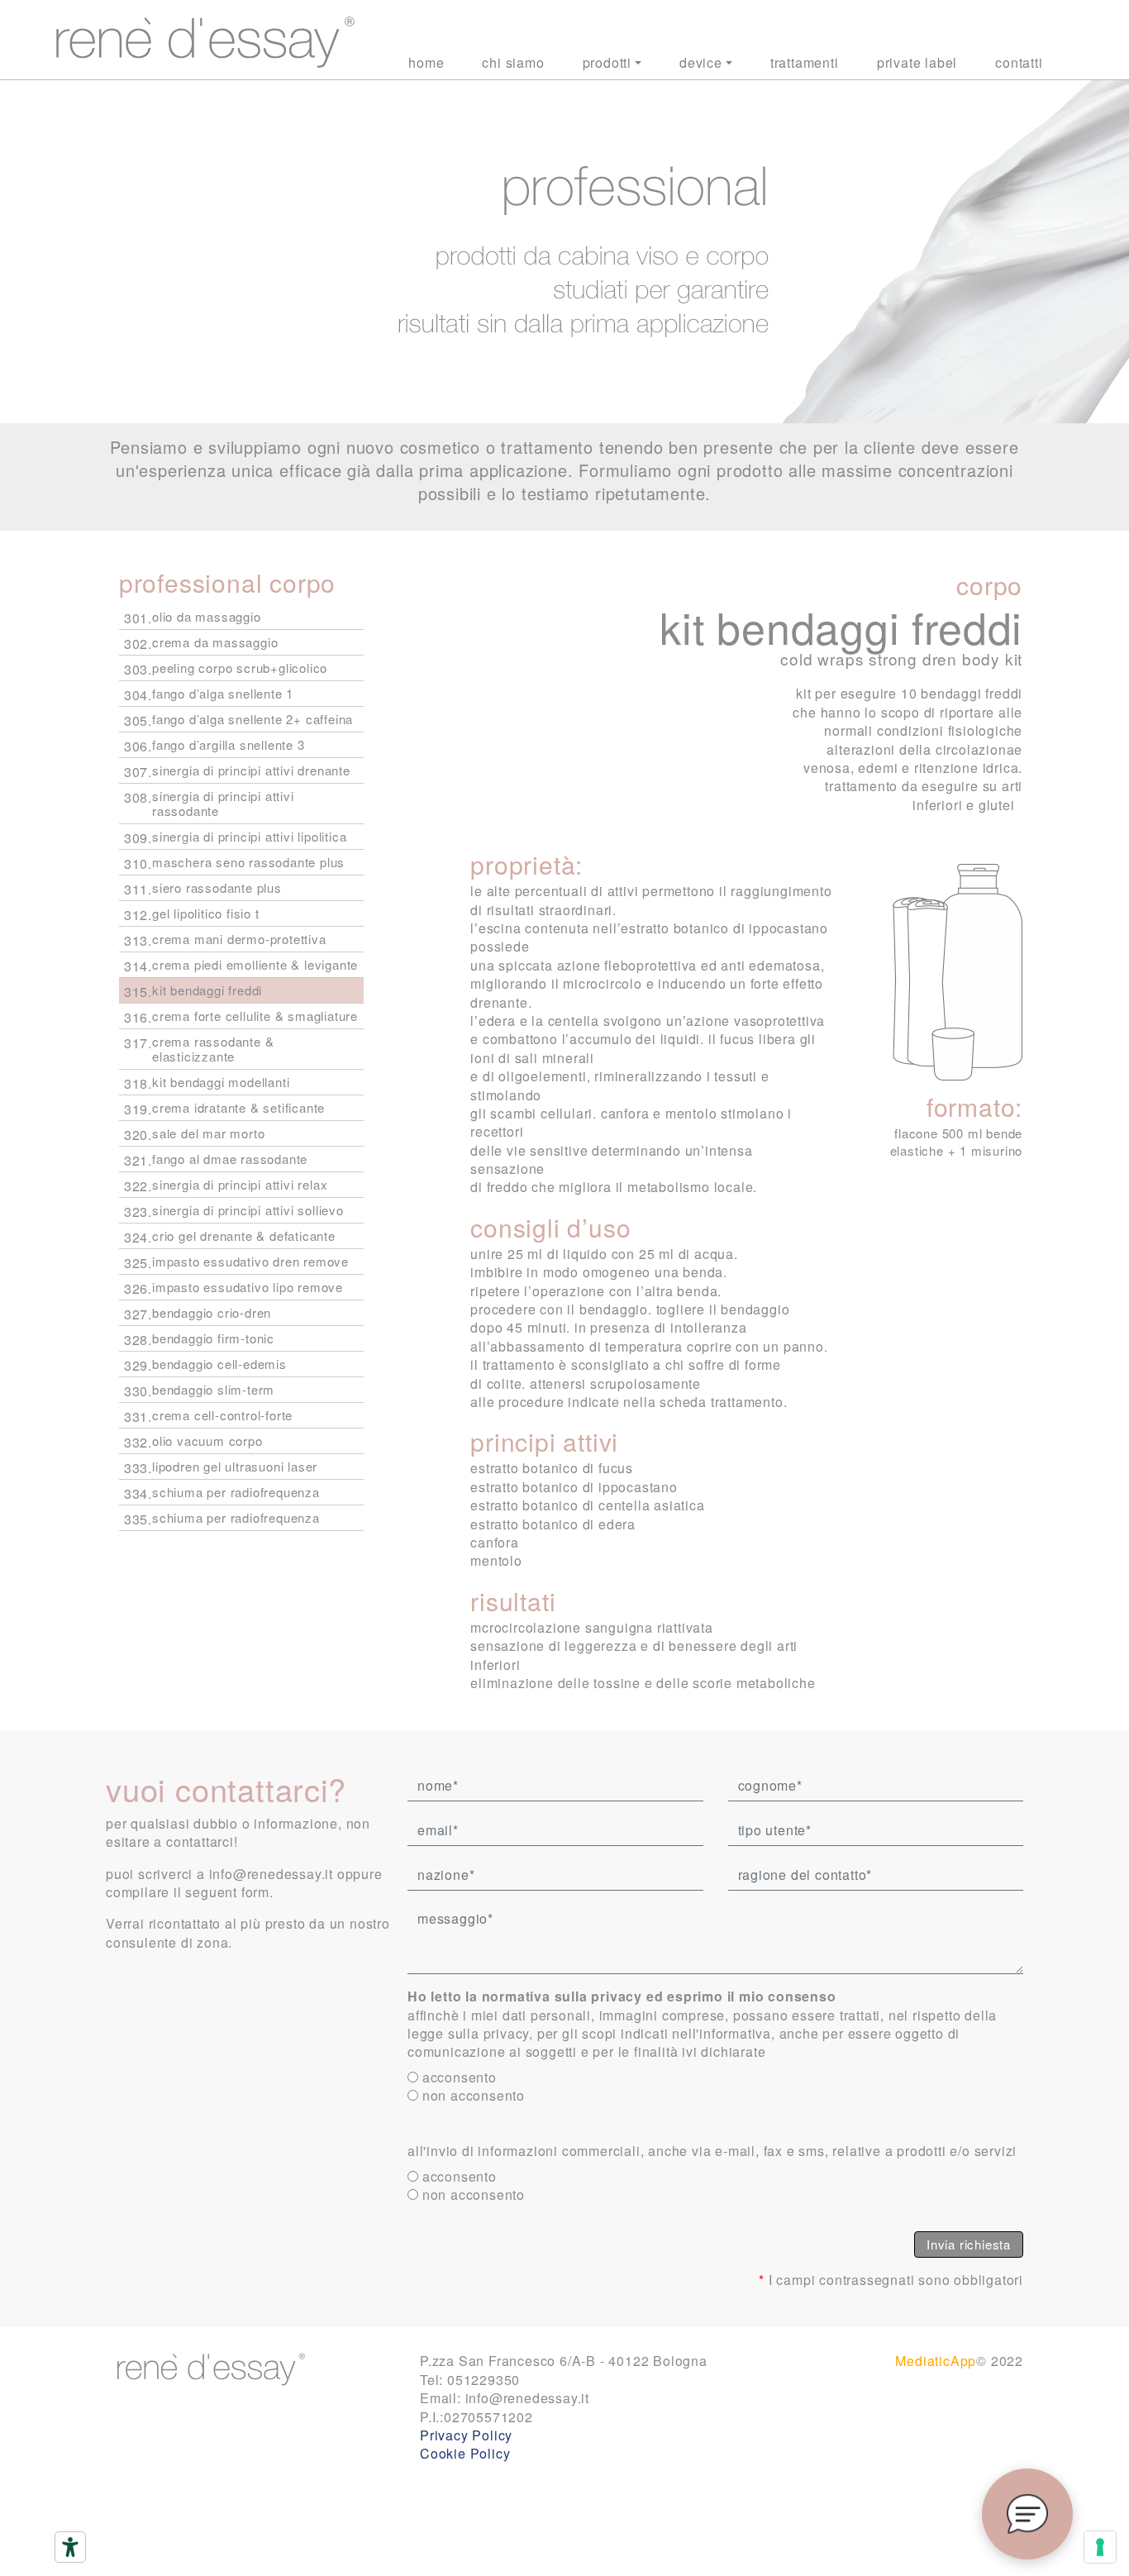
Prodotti (607, 62)
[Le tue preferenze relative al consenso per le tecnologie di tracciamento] (1100, 2547)
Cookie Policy (465, 2453)
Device (701, 62)
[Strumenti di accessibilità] (70, 2547)
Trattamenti (805, 62)
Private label (917, 62)
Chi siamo (513, 62)
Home (426, 62)
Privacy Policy (466, 2435)
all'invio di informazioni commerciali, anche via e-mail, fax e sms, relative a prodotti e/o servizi (712, 2151)
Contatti (1019, 62)
